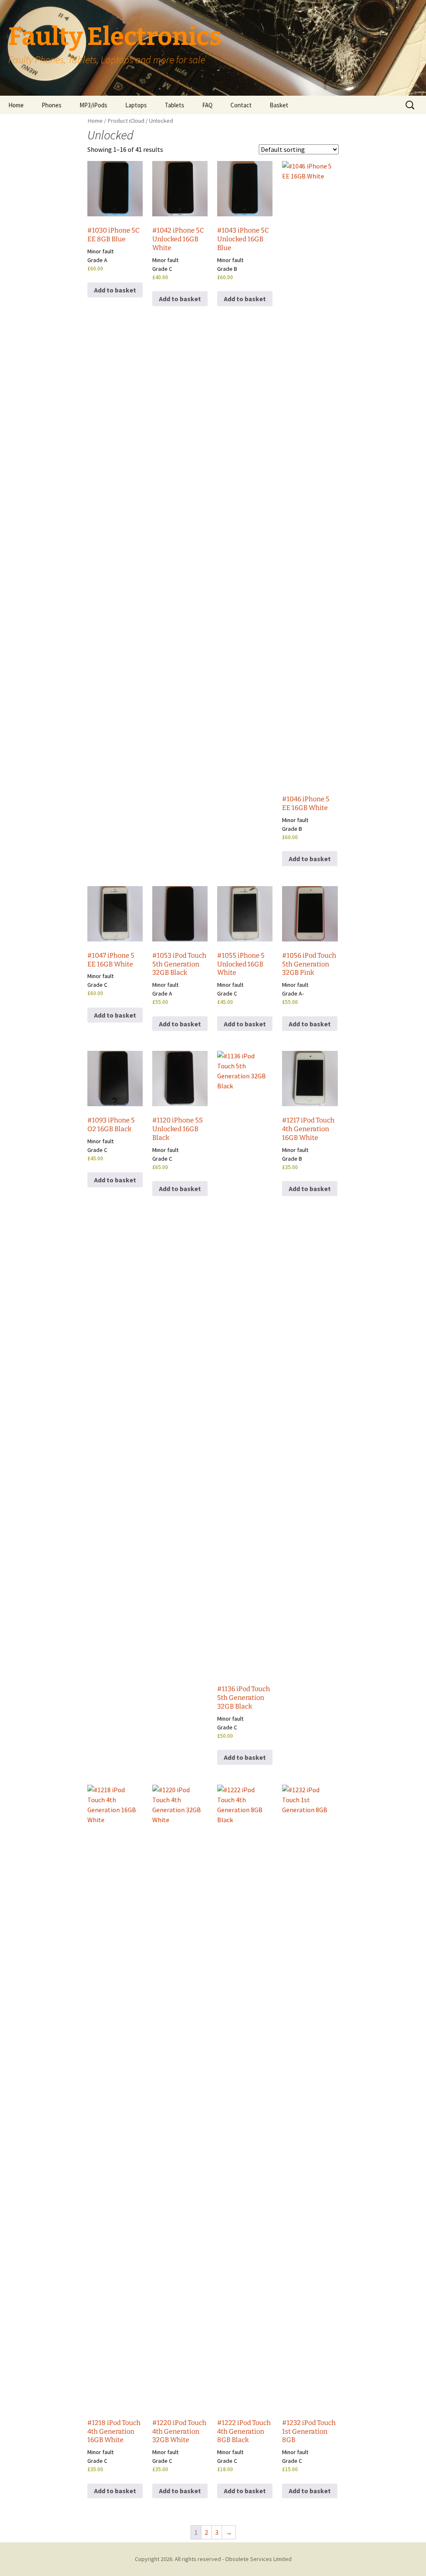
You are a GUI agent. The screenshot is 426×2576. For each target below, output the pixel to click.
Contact (241, 105)
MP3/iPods (93, 105)
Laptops (136, 105)
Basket (279, 105)
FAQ (207, 105)
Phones (52, 105)
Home (16, 105)
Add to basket (115, 290)
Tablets (175, 105)
